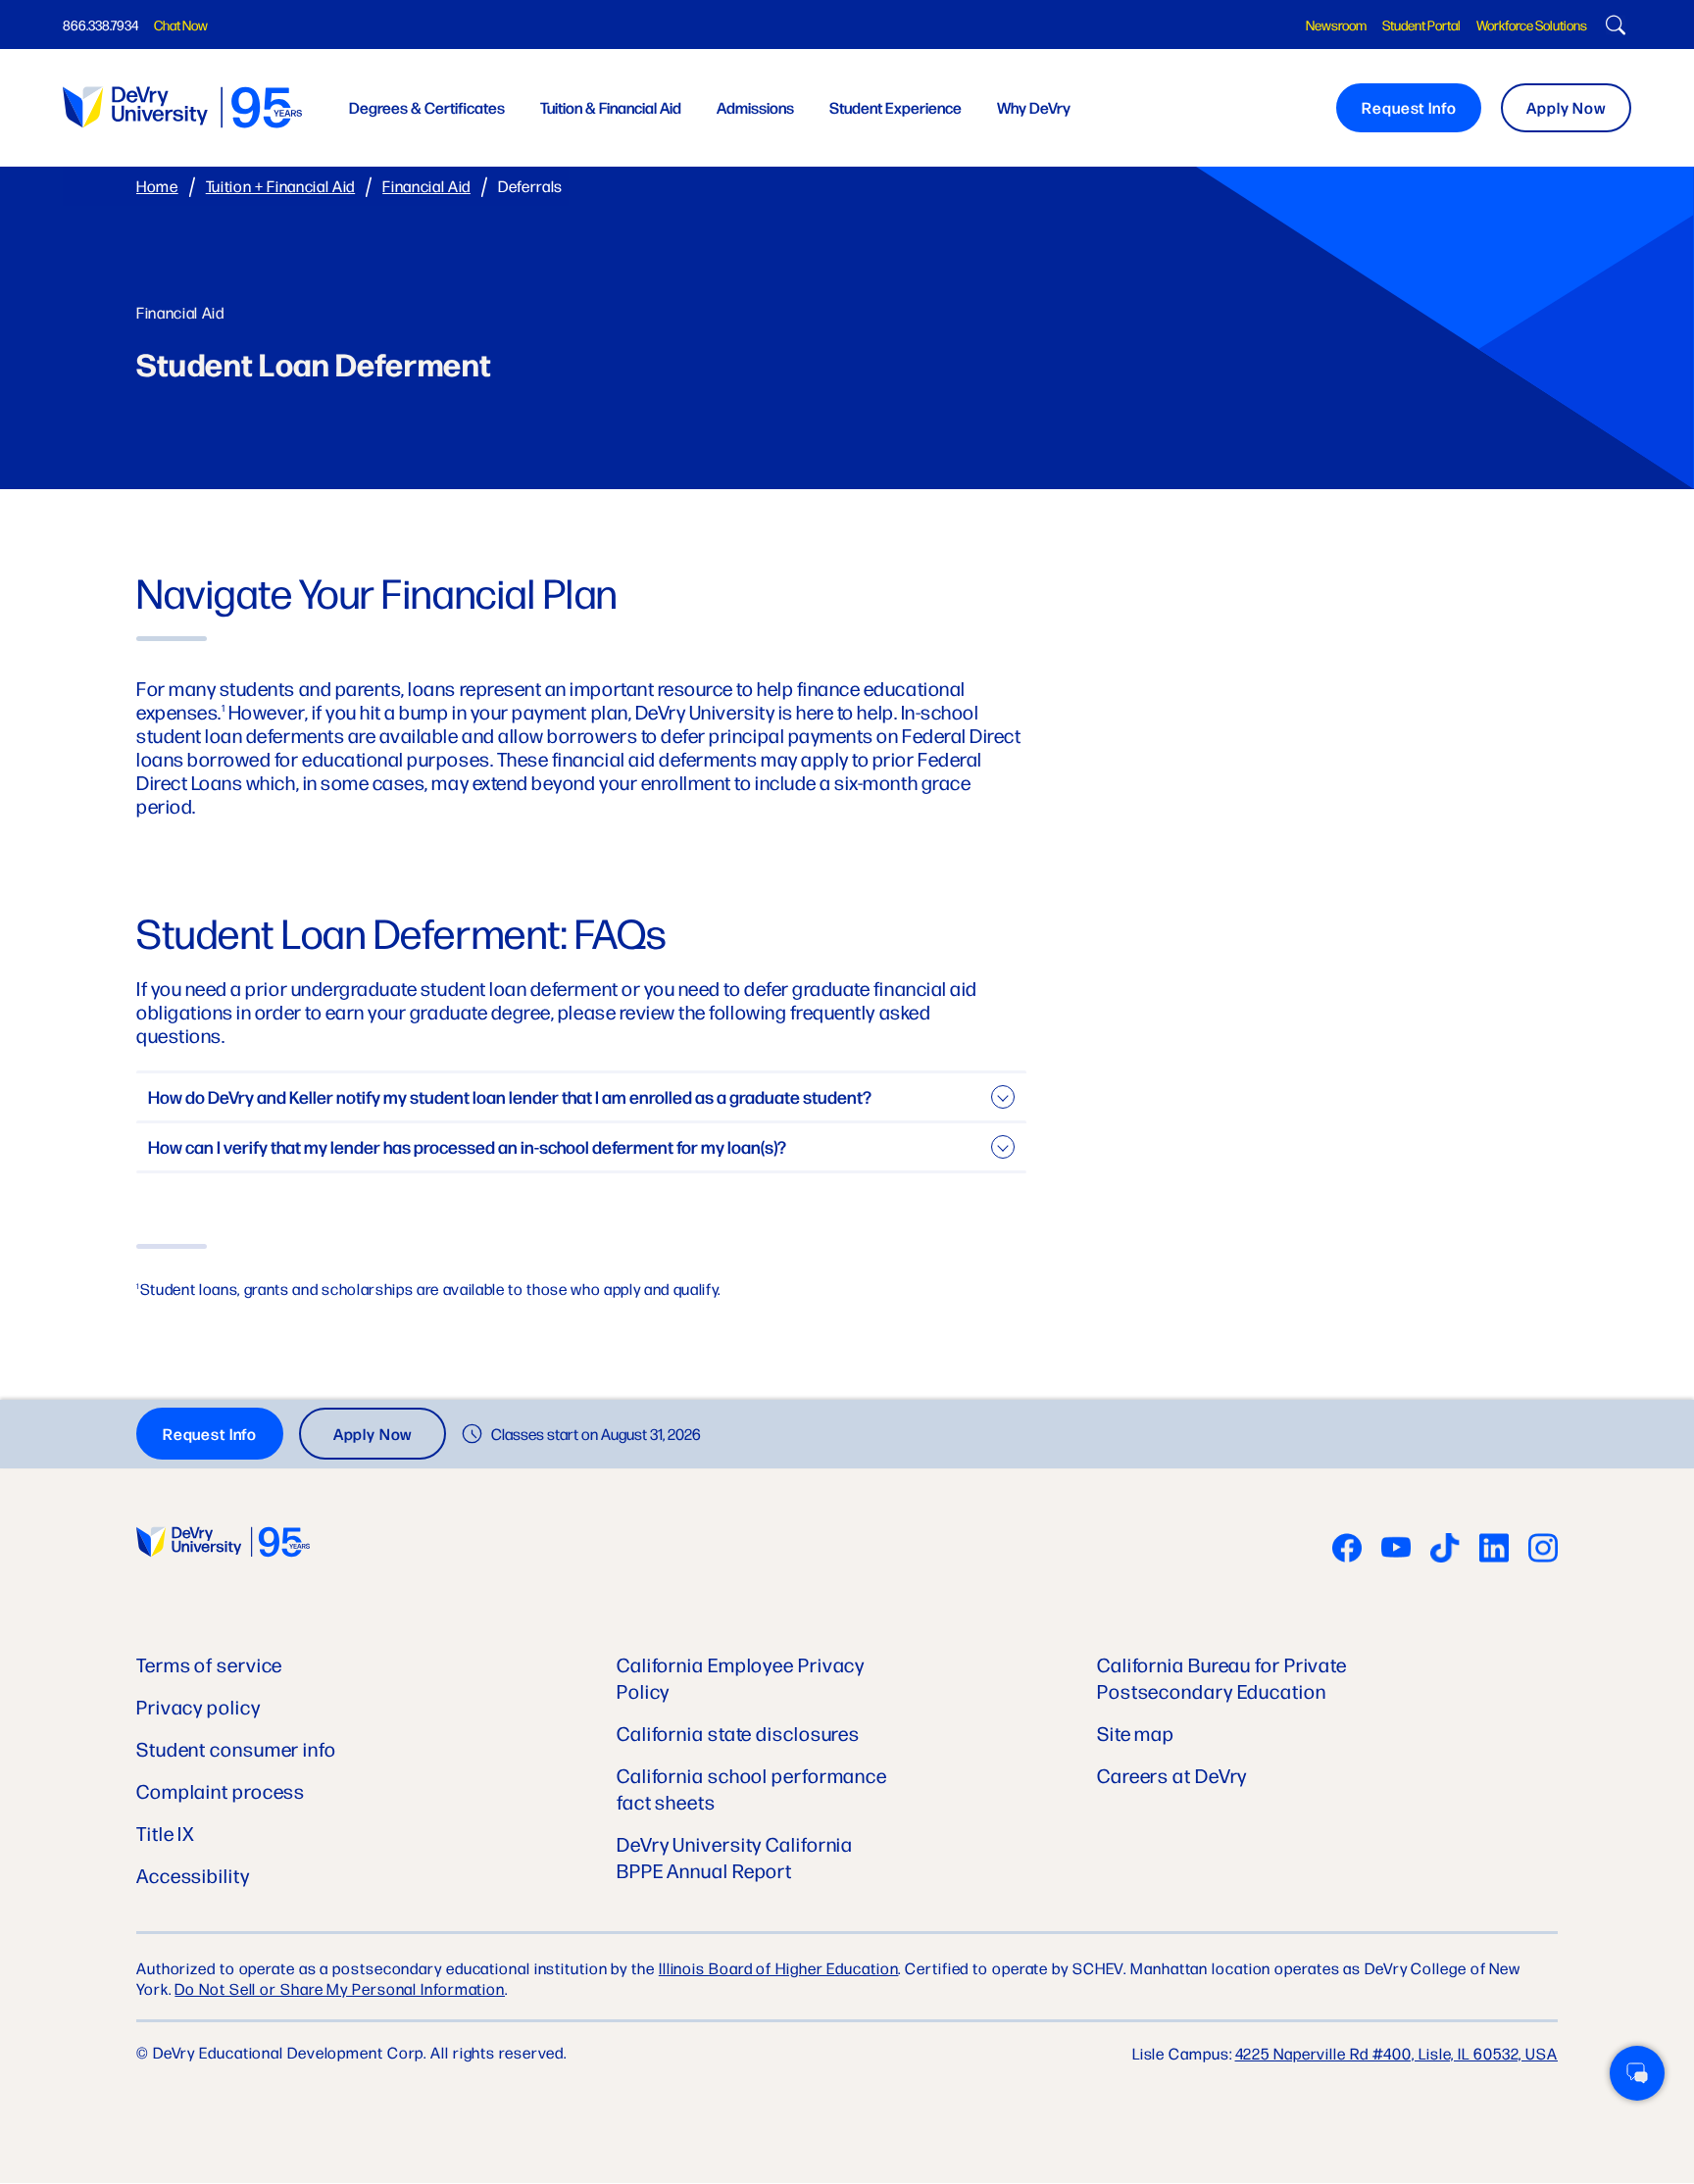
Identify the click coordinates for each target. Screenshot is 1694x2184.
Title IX (166, 1833)
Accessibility (193, 1875)
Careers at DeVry (1172, 1775)
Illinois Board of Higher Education (779, 1968)
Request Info (1409, 107)
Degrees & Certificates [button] (427, 107)
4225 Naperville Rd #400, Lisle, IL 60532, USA (1397, 2053)
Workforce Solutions (1532, 25)
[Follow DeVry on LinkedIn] (1494, 1550)
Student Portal (1421, 25)
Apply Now (1566, 107)
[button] (1637, 2073)
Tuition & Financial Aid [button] (611, 107)
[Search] (1613, 27)
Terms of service (209, 1664)
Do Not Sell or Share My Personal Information (340, 1988)
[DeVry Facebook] (1347, 1550)
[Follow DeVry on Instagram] (1543, 1550)
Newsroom (1336, 25)
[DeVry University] (182, 107)
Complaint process (221, 1790)
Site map (1136, 1733)
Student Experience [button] (896, 107)
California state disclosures (738, 1733)
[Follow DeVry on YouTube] (1396, 1550)
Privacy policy (199, 1706)
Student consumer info (236, 1748)
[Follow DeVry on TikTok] (1445, 1550)
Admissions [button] (755, 107)
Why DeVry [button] (1034, 107)
